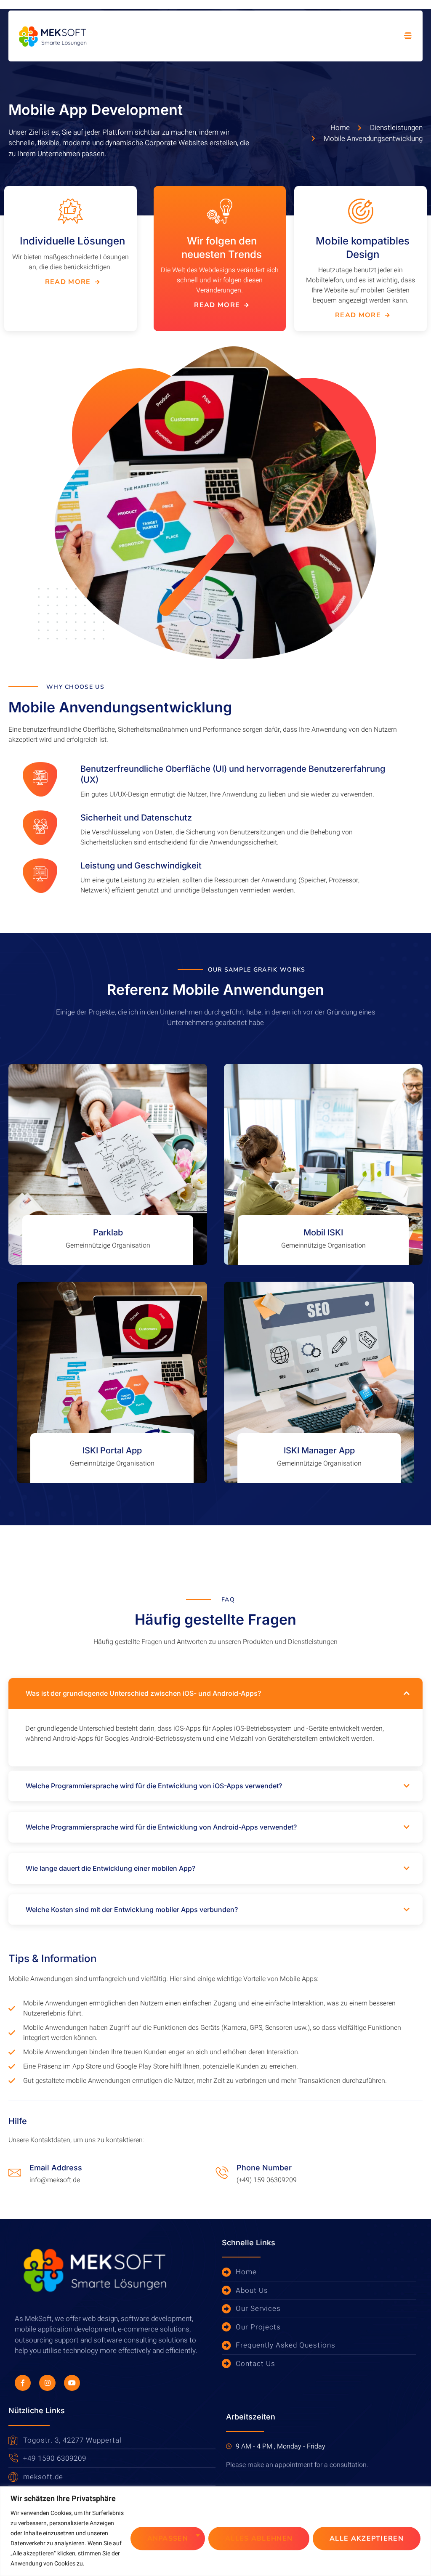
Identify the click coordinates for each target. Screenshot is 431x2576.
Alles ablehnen (259, 2539)
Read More (68, 282)
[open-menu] (408, 36)
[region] (215, 2531)
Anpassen (168, 2539)
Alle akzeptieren (367, 2539)
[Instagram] (47, 2383)
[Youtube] (72, 2383)
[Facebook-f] (23, 2383)
